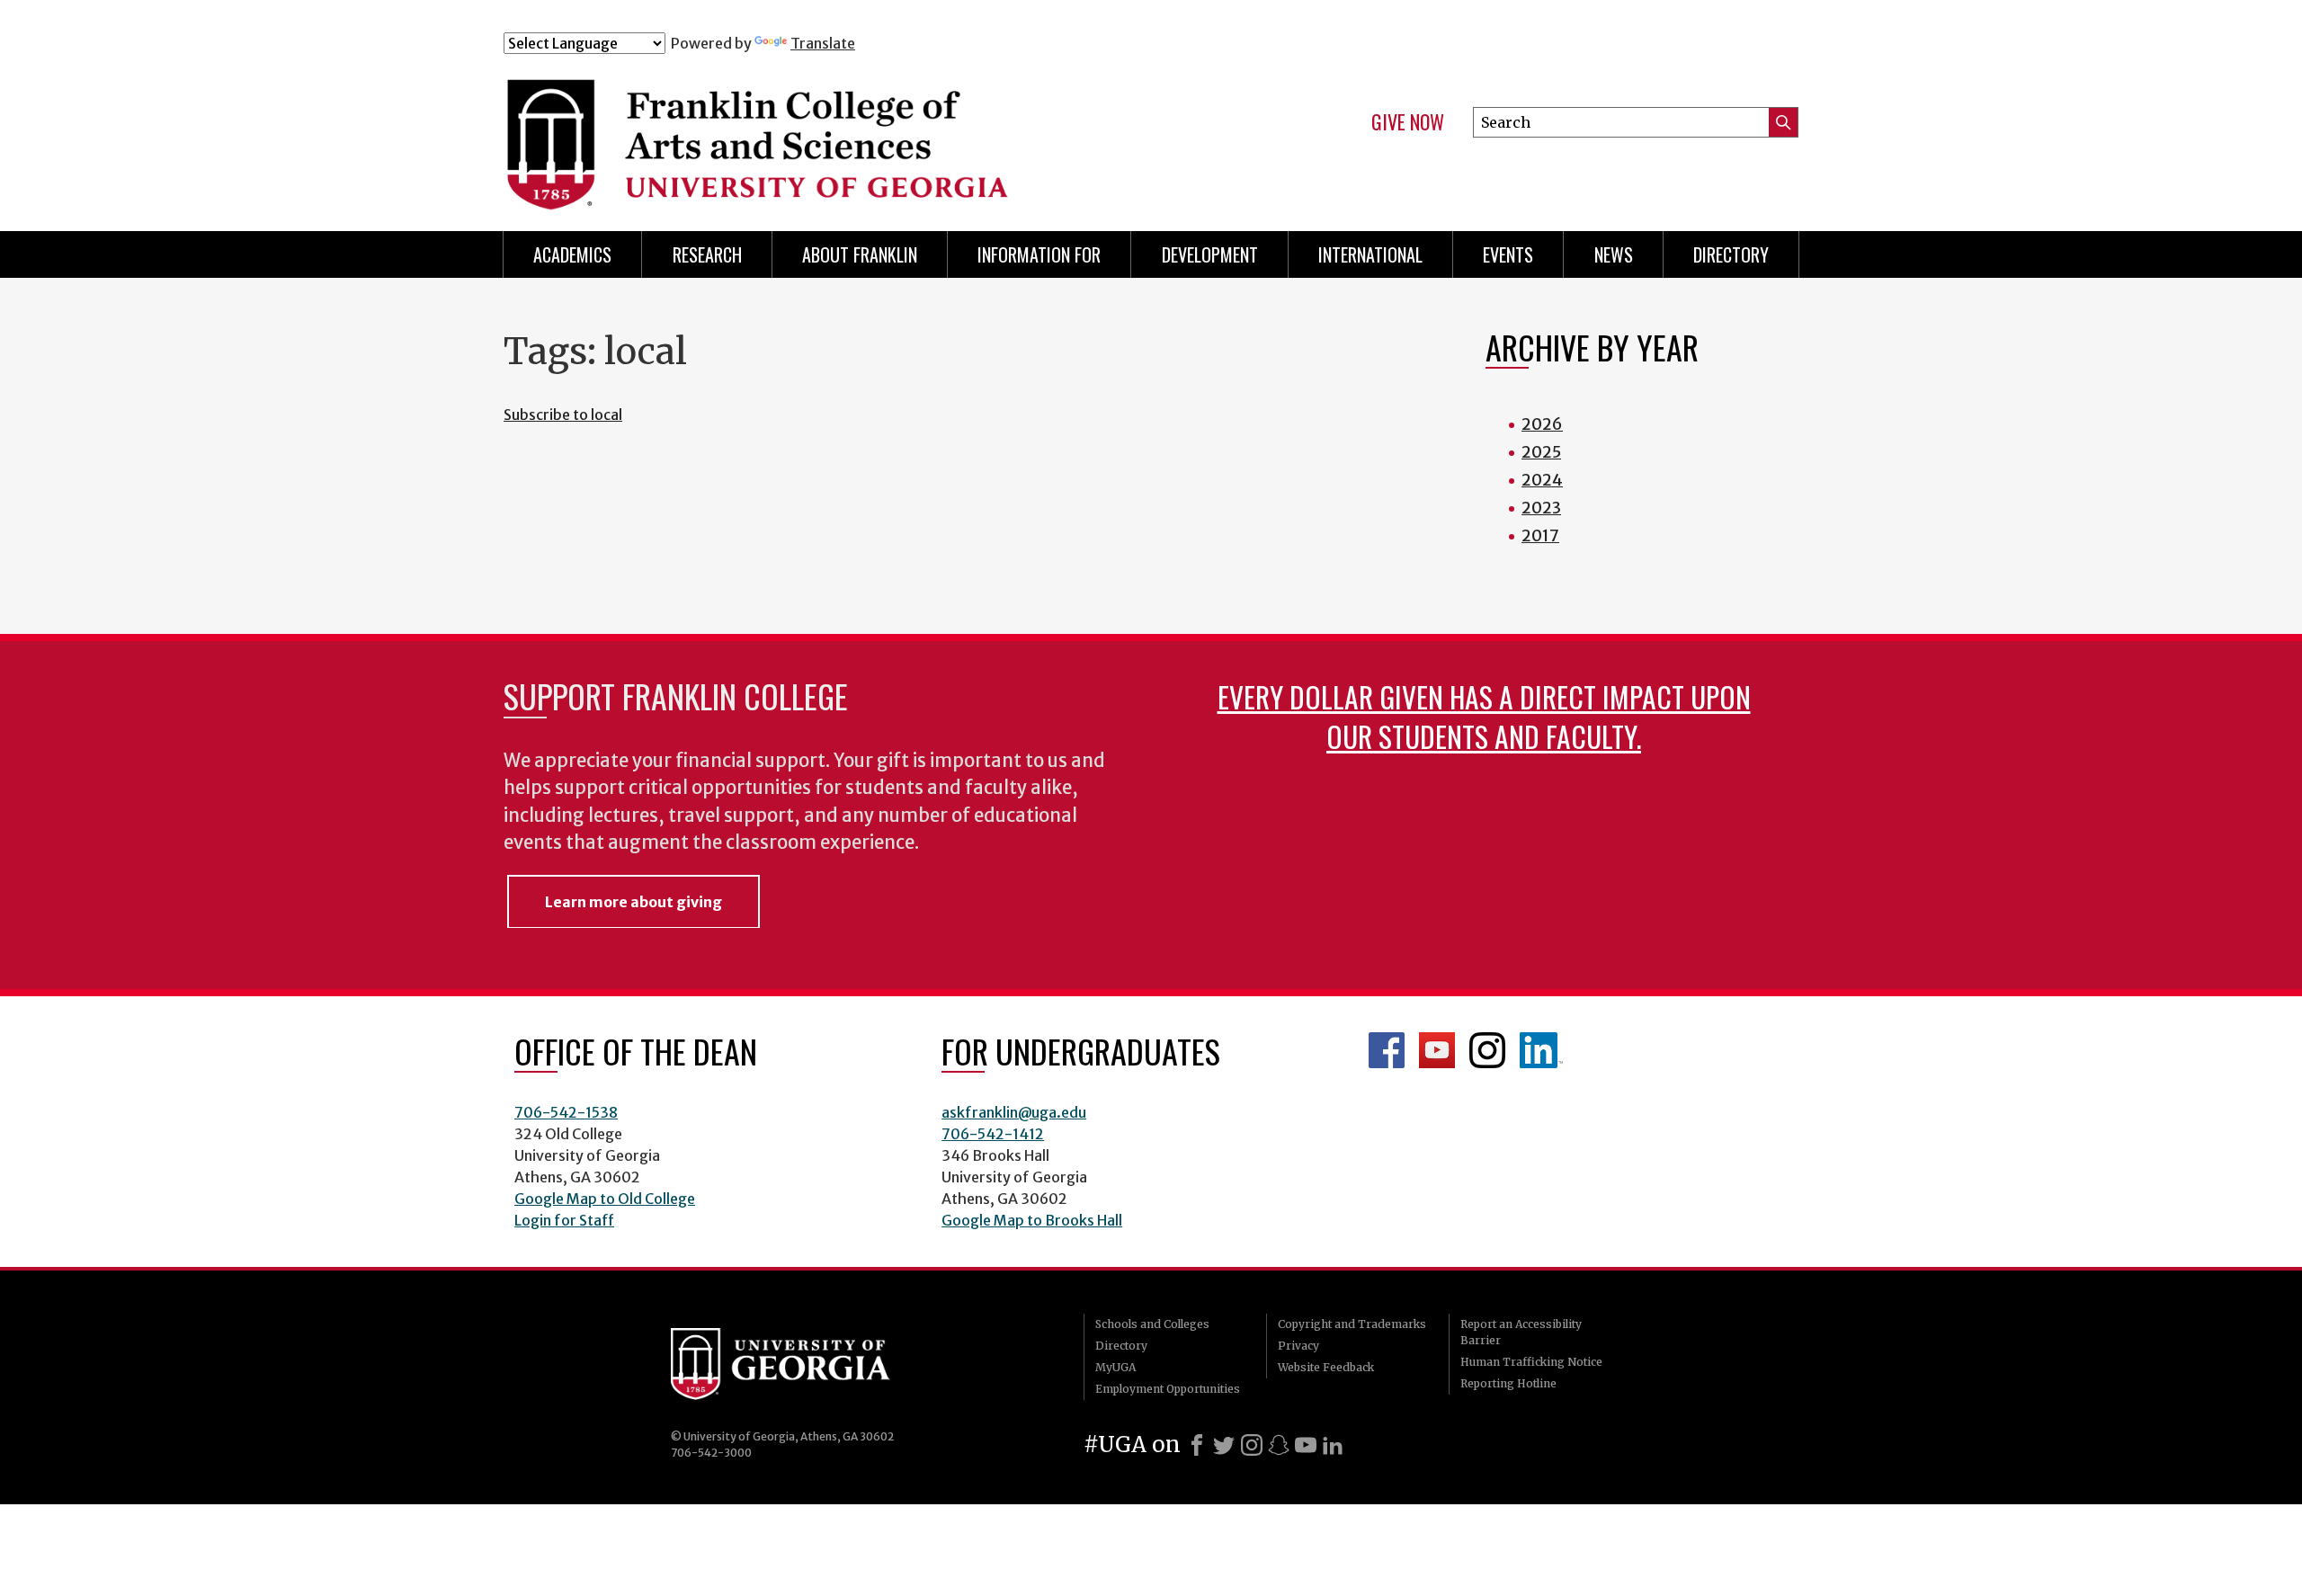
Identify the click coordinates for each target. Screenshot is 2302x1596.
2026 (1542, 424)
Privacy (1298, 1346)
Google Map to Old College (605, 1199)
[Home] (862, 133)
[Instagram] (1252, 1445)
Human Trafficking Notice (1531, 1362)
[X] (1224, 1445)
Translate (823, 43)
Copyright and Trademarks (1352, 1324)
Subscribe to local (563, 415)
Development (1210, 254)
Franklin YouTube (1437, 1050)
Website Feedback (1326, 1367)
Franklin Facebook (1387, 1050)
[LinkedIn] (1333, 1445)
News (1614, 254)
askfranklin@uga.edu (1014, 1112)
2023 (1541, 508)
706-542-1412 (993, 1134)
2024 (1542, 480)
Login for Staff (564, 1220)
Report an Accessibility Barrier (1521, 1332)
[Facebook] (1197, 1445)
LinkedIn (1541, 1050)
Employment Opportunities (1168, 1389)
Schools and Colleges (1152, 1324)
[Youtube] (1306, 1445)
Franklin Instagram (1487, 1050)
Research (707, 254)
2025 (1541, 452)
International (1370, 254)
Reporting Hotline (1508, 1383)
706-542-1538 (566, 1112)
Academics (572, 254)
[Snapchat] (1279, 1445)
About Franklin (860, 254)
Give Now (1408, 122)
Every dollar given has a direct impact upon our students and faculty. (1484, 716)
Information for (1039, 254)
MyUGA (1115, 1367)
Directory (1731, 254)
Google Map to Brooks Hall (1032, 1220)
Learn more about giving (633, 902)
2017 (1540, 535)
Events (1508, 254)
